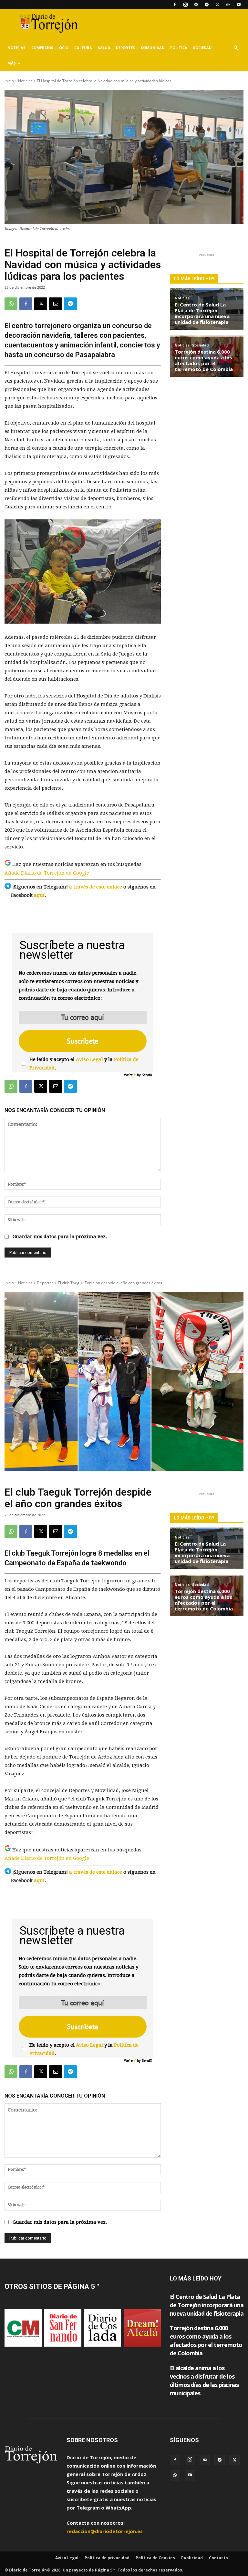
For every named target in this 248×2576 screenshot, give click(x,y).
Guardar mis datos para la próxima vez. (60, 1237)
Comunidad (153, 48)
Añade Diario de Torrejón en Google (47, 873)
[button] (236, 48)
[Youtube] (239, 5)
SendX (147, 1075)
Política (179, 48)
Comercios (42, 48)
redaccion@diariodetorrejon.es (105, 2531)
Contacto (218, 2558)
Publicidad (192, 2558)
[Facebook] (175, 5)
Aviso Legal (89, 1059)
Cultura (83, 48)
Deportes (125, 48)
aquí (39, 895)
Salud (104, 48)
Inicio (9, 81)
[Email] (56, 304)
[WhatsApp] (228, 5)
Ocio (64, 48)
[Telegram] (207, 5)
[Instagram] (185, 5)
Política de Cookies (155, 2558)
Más (12, 63)
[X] (217, 5)
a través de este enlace (96, 887)
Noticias (16, 48)
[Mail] (196, 5)
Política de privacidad (107, 2558)
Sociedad (202, 48)
